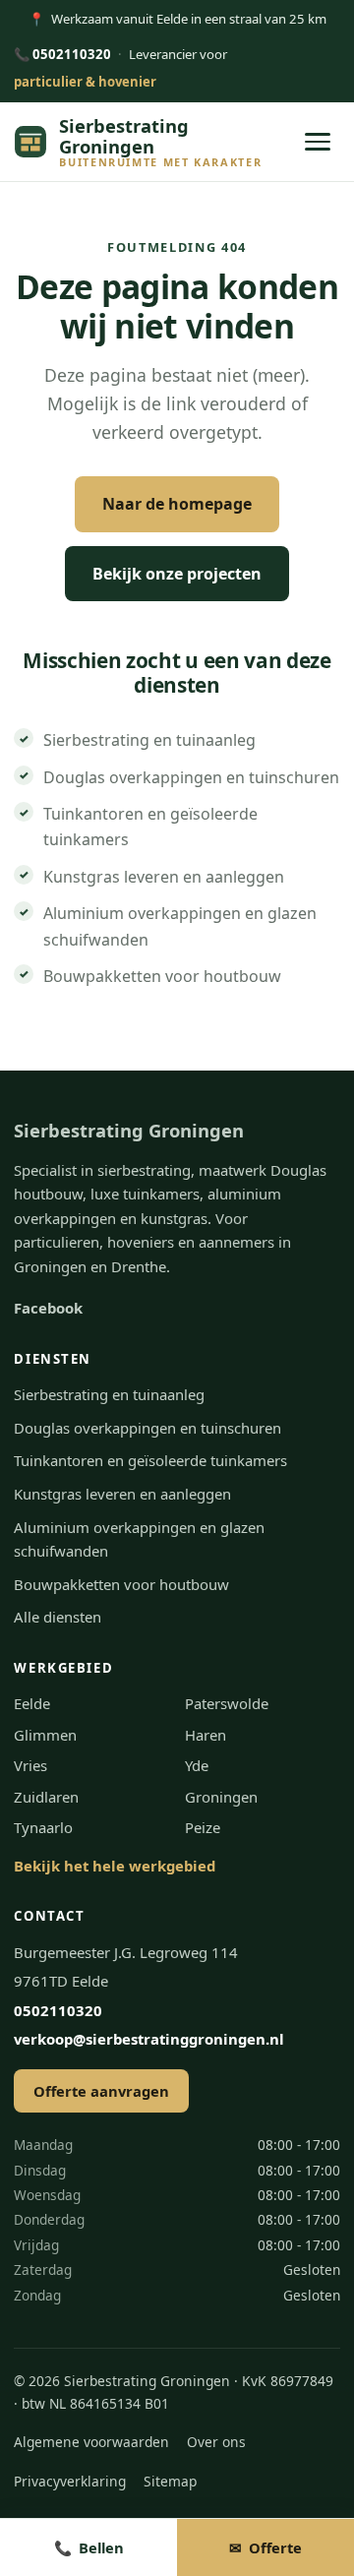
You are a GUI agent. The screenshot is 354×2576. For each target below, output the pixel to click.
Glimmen (45, 1735)
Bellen (89, 2547)
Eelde (32, 1703)
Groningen (221, 1797)
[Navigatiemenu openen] (318, 142)
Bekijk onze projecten (177, 574)
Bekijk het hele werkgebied (115, 1866)
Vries (30, 1765)
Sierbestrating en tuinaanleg (149, 740)
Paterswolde (227, 1703)
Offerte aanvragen (101, 2091)
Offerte (265, 2547)
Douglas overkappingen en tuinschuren (191, 777)
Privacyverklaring (70, 2481)
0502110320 (62, 54)
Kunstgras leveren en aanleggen (164, 877)
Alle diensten (58, 1617)
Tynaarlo (43, 1827)
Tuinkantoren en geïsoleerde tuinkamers (150, 1460)
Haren (206, 1735)
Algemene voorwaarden (91, 2442)
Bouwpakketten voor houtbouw (162, 976)
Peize (203, 1827)
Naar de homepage (177, 504)
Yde (197, 1765)
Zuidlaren (46, 1797)
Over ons (216, 2442)
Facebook (48, 1308)
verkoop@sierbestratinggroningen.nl (149, 2039)
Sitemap (170, 2481)
